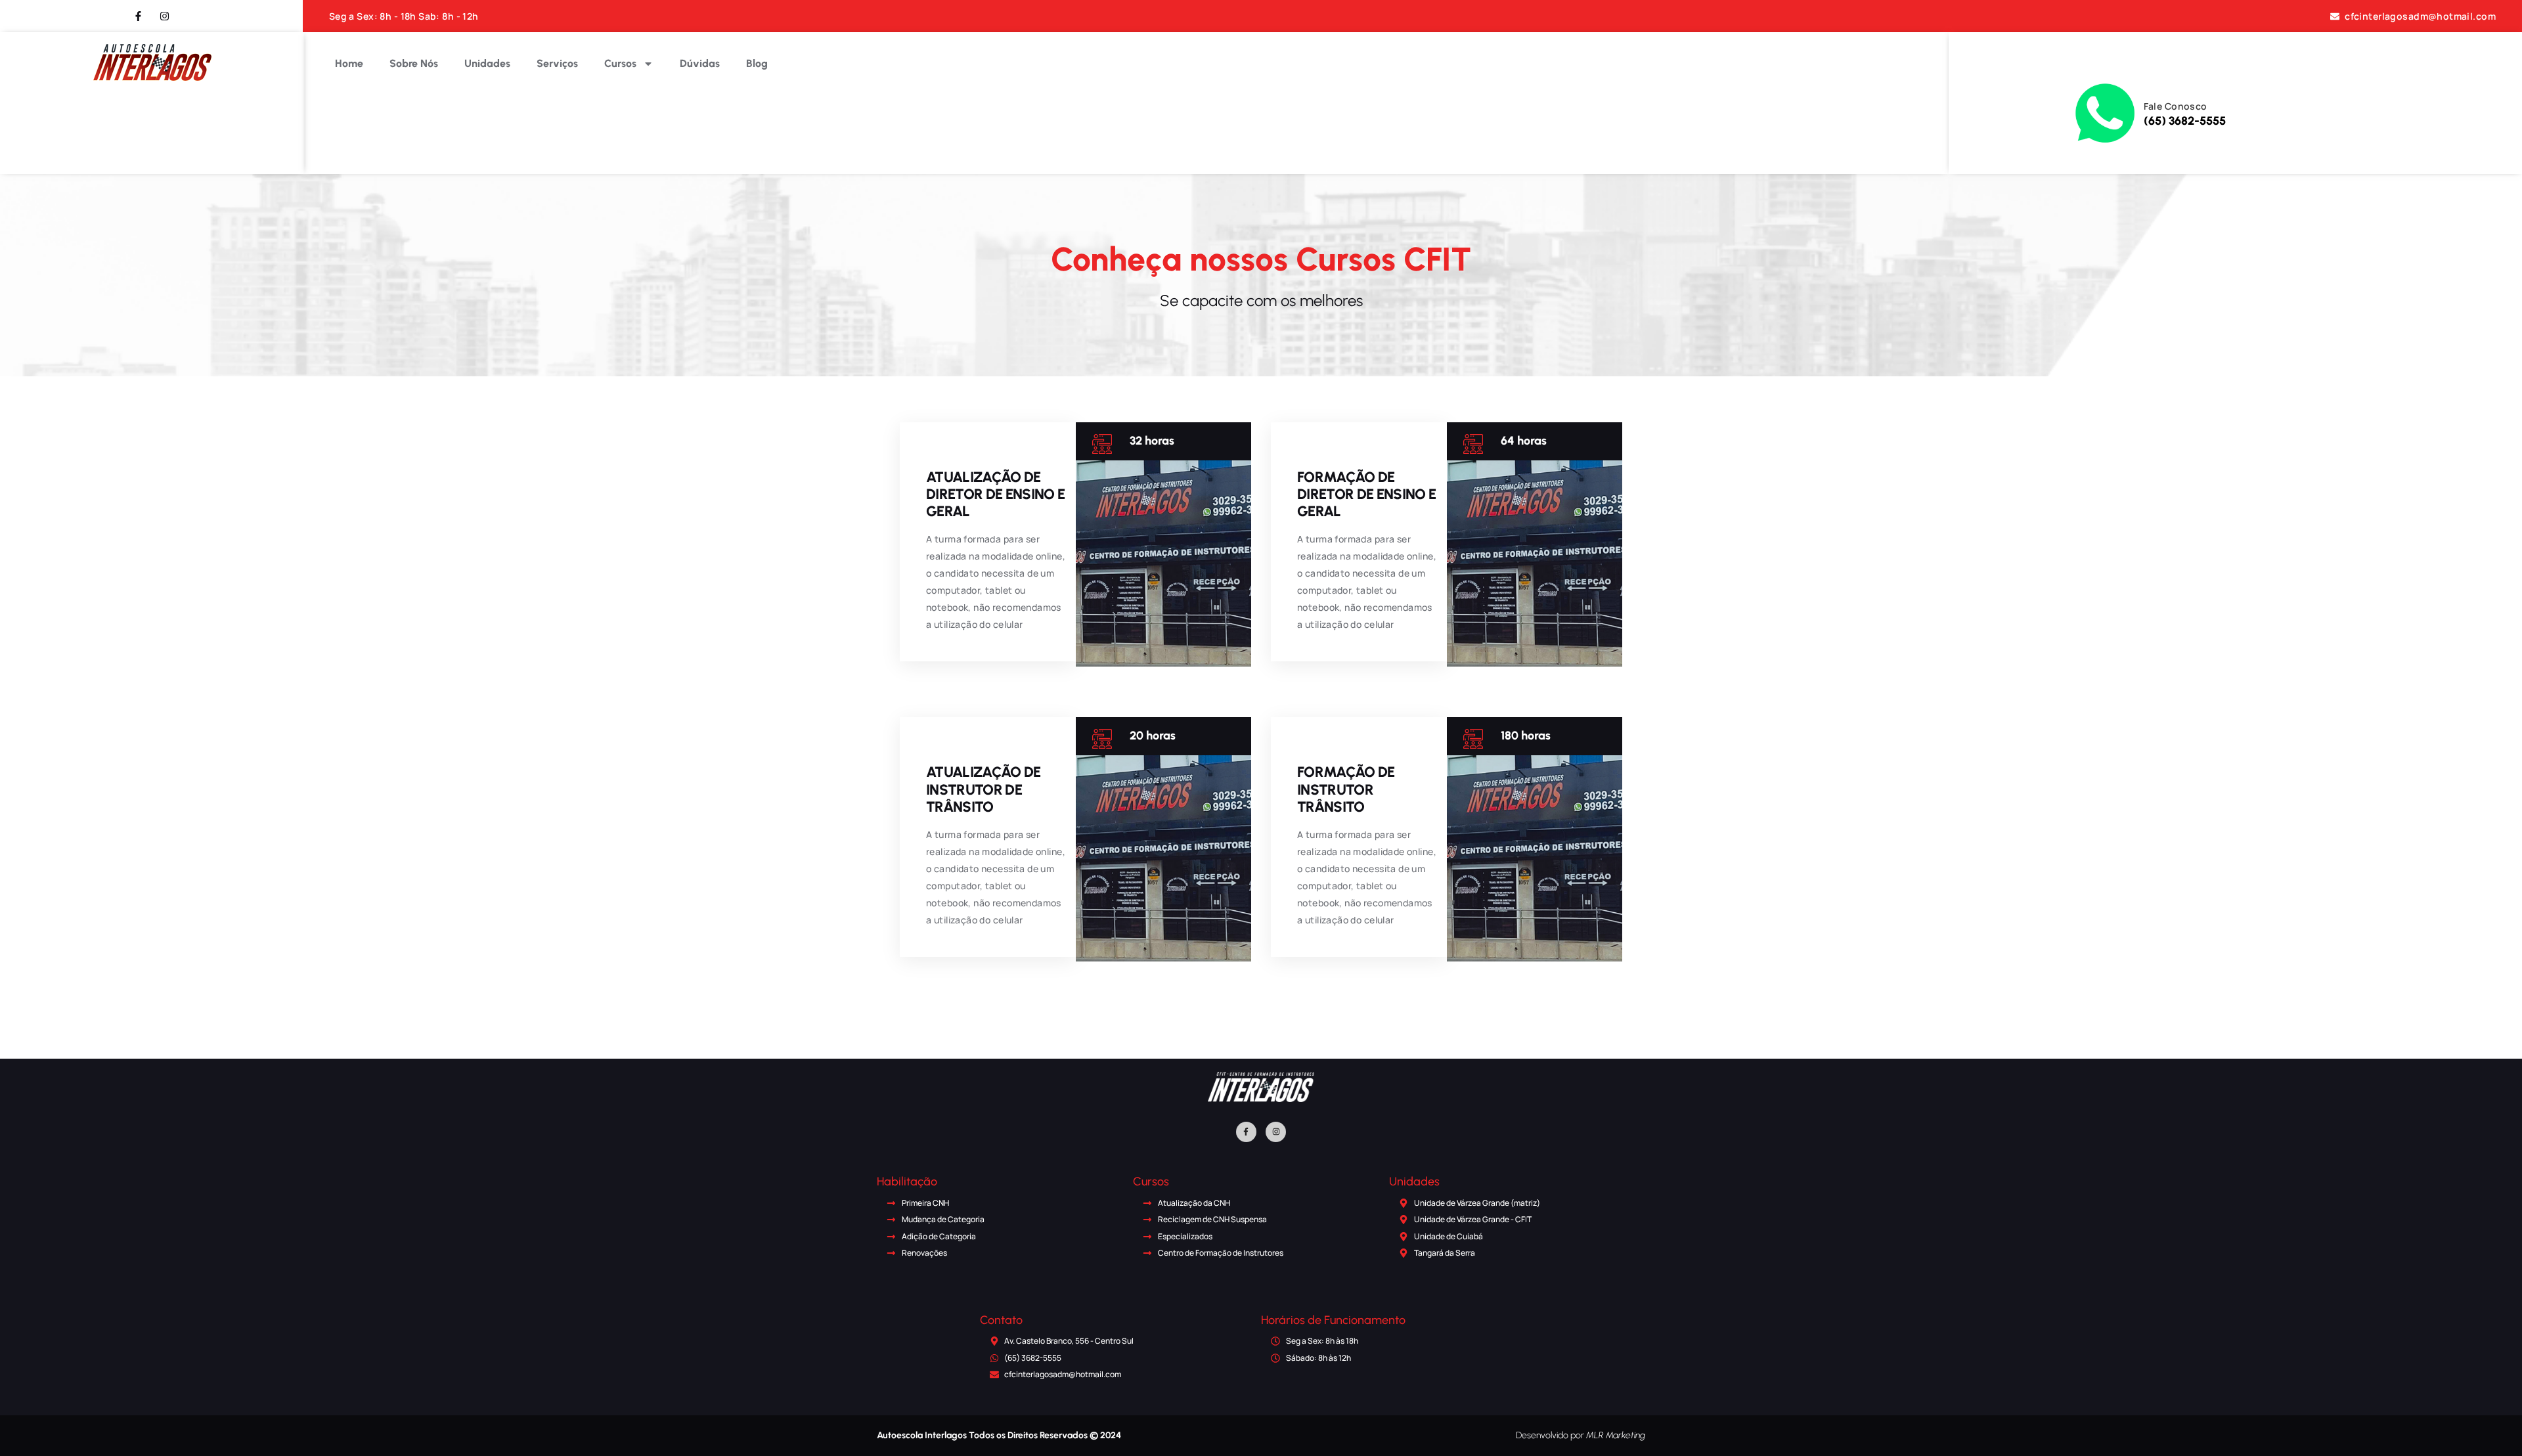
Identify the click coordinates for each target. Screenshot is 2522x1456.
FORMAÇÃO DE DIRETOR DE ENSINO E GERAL (1366, 494)
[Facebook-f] (1246, 1132)
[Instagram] (1276, 1132)
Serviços (557, 63)
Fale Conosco (2176, 106)
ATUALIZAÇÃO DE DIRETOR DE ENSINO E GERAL (995, 494)
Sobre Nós (414, 63)
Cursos (620, 63)
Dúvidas (700, 63)
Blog (757, 63)
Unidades (487, 63)
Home (349, 63)
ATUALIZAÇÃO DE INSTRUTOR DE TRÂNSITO (984, 789)
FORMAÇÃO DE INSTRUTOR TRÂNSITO (1346, 789)
